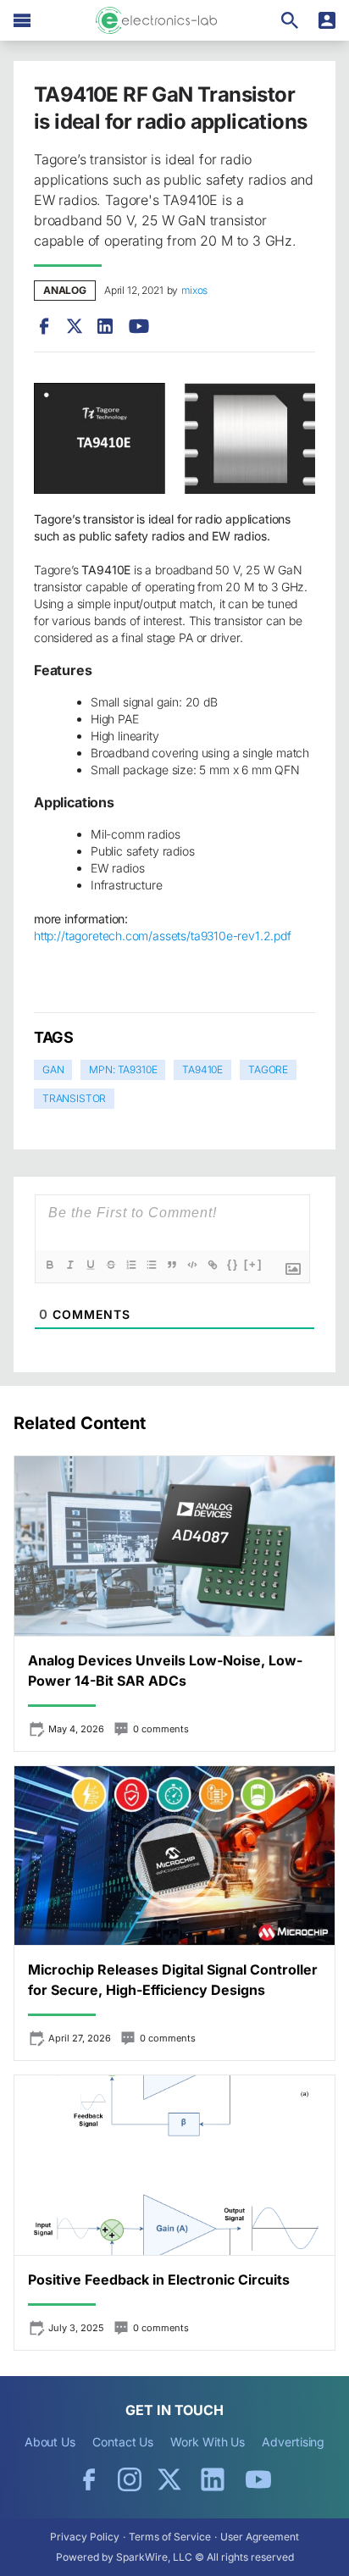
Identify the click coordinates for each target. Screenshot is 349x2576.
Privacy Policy (85, 2537)
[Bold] (50, 1265)
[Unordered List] (152, 1265)
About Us (50, 2442)
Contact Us (123, 2442)
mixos (194, 290)
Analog (65, 290)
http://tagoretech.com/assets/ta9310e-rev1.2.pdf (163, 936)
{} (233, 1264)
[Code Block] (192, 1265)
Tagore (268, 1069)
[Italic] (70, 1265)
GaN (53, 1069)
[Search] (290, 20)
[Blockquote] (172, 1265)
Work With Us (208, 2442)
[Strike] (111, 1265)
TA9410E (202, 1069)
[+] (253, 1264)
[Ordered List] (131, 1265)
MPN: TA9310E (123, 1069)
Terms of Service (170, 2537)
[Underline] (91, 1265)
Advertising (293, 2442)
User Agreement (260, 2537)
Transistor (74, 1098)
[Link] (213, 1265)
